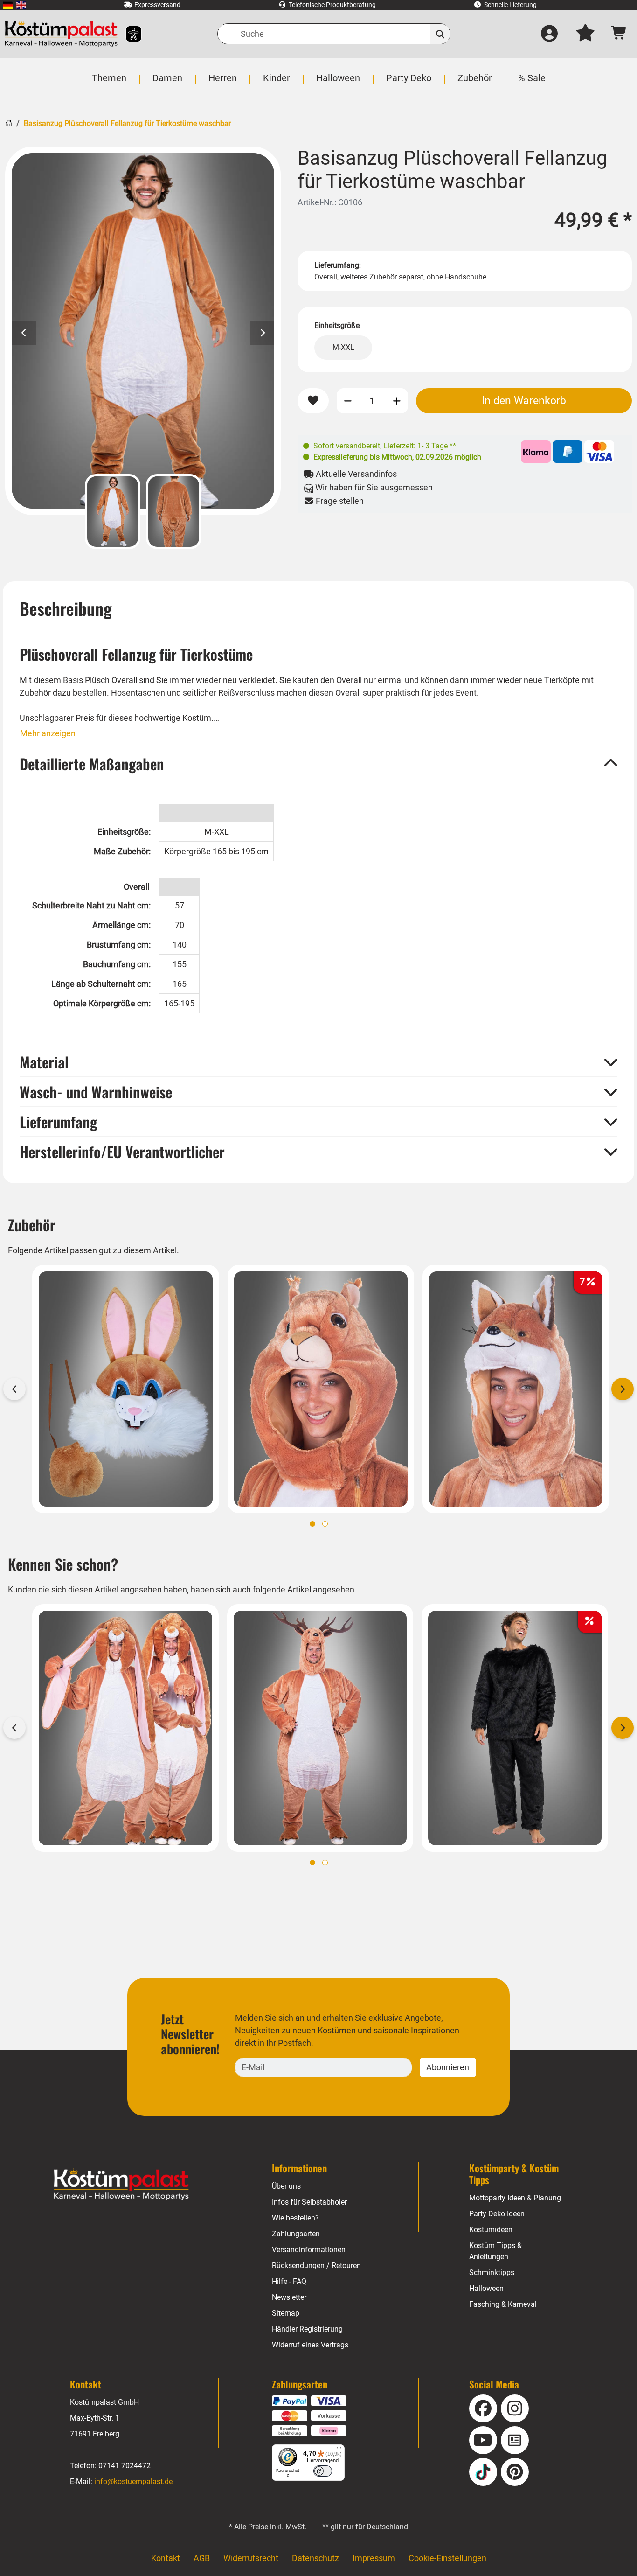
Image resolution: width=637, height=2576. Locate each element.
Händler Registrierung (307, 2329)
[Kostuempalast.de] (61, 34)
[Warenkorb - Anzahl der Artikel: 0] (619, 34)
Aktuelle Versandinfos (355, 474)
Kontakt (166, 2558)
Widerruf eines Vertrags (310, 2345)
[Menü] (339, 2450)
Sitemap (286, 2313)
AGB (202, 2558)
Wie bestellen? (295, 2218)
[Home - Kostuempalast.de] (121, 2185)
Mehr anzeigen (48, 733)
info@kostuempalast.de (133, 2482)
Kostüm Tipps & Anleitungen (495, 2251)
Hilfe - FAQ (289, 2281)
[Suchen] (440, 34)
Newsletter (289, 2297)
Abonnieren (448, 2067)
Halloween (486, 2288)
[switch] (323, 2471)
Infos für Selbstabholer (309, 2202)
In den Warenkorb (524, 400)
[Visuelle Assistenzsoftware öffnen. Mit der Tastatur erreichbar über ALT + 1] (128, 34)
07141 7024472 (125, 2466)
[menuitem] (8, 5)
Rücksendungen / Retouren (316, 2265)
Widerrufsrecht (251, 2558)
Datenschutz (315, 2558)
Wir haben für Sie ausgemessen (373, 487)
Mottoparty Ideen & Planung (515, 2198)
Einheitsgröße (337, 325)
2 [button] (325, 1524)
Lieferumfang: (338, 265)
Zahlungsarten (296, 2234)
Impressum (374, 2558)
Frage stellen (339, 501)
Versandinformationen (309, 2250)
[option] (143, 331)
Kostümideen (491, 2230)
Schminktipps (492, 2272)
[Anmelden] (549, 34)
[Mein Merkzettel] (585, 34)
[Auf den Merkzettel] (313, 401)
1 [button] (312, 1524)
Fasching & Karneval (503, 2304)
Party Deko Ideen (497, 2214)
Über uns (286, 2186)
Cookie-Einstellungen (447, 2558)
